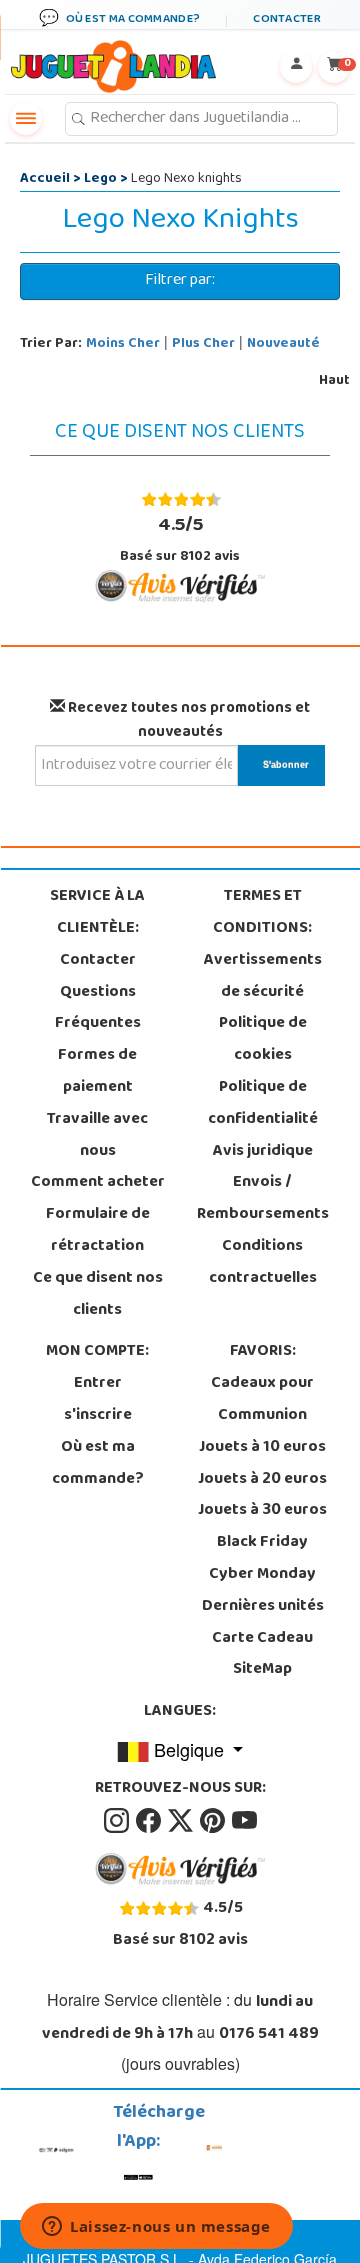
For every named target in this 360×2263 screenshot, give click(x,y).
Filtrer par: (180, 281)
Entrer (98, 1384)
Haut (334, 381)
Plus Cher (203, 344)
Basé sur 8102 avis (180, 539)
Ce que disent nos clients (98, 1295)
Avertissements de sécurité (263, 977)
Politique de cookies (263, 1040)
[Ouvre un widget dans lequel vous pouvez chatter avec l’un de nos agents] (156, 2228)
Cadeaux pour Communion (262, 1400)
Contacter (98, 961)
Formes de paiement (97, 1072)
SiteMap (262, 1670)
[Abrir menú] (26, 119)
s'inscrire (98, 1416)
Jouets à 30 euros (262, 1511)
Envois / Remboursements (263, 1199)
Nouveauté (283, 344)
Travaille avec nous (97, 1136)
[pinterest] (214, 1821)
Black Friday (262, 1543)
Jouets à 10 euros (262, 1448)
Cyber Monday (262, 1575)
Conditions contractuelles (263, 1263)
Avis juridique (263, 1152)
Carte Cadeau (262, 1639)
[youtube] (244, 1821)
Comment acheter (98, 1183)
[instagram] (118, 1821)
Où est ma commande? (98, 1464)
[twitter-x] (182, 1821)
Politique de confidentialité (263, 1104)
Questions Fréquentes (98, 1009)
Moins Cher (123, 344)
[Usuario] (296, 67)
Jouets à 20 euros (262, 1480)
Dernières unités (263, 1607)
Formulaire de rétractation (98, 1231)
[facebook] (150, 1821)
